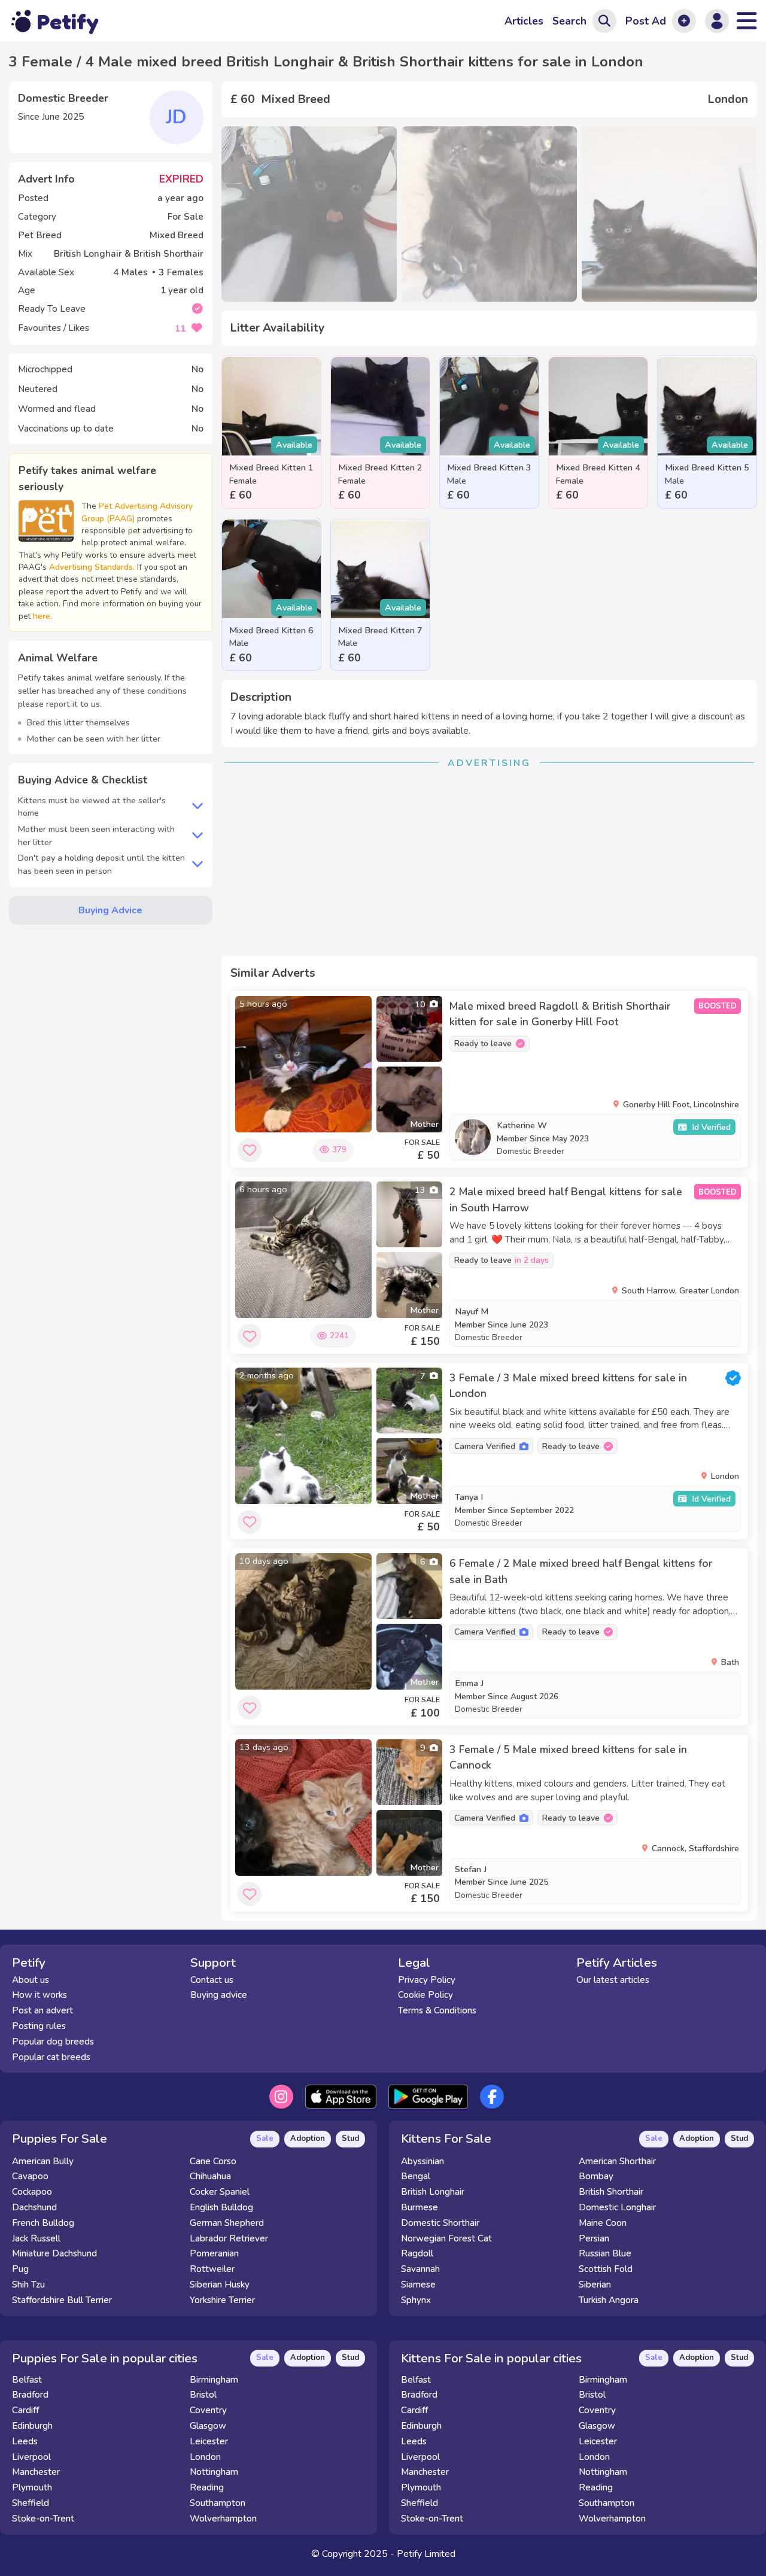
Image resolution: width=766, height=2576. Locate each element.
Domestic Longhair (617, 2207)
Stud (350, 2138)
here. (42, 616)
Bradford (30, 2395)
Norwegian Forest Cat (446, 2238)
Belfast (27, 2380)
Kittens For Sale (446, 2138)
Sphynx (416, 2300)
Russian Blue (605, 2253)
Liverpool (31, 2457)
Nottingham (214, 2472)
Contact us (212, 1980)
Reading (207, 2487)
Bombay (596, 2176)
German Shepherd (227, 2223)
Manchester (36, 2472)
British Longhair (433, 2192)
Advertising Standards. (92, 567)
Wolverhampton (223, 2519)
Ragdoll (417, 2253)
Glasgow (208, 2426)
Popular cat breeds (51, 2057)
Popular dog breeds (53, 2042)
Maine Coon (603, 2223)
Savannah (420, 2269)
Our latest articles (613, 1980)
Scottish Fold (606, 2269)
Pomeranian (214, 2253)
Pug (20, 2269)
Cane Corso (213, 2161)
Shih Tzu (28, 2285)
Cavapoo (30, 2176)
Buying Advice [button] (110, 910)
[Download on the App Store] (341, 2097)
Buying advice (219, 1995)
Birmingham (214, 2380)
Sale (265, 2138)
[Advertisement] (489, 863)
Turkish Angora (609, 2300)
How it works (39, 1995)
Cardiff (25, 2410)
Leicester (209, 2441)
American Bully (43, 2161)
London (205, 2457)
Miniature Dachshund (54, 2253)
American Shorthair (617, 2161)
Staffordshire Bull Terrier (62, 2300)
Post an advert (42, 2010)
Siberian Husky (220, 2285)
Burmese (420, 2207)
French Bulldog (43, 2223)
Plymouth (32, 2487)
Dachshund (34, 2207)
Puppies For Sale (60, 2138)
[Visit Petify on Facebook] (492, 2097)
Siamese (418, 2285)
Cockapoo (32, 2192)
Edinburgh (32, 2426)
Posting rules (39, 2026)
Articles (524, 21)
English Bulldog (221, 2207)
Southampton (218, 2503)
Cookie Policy (425, 1995)
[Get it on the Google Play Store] (428, 2097)
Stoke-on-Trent (43, 2519)
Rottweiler (212, 2269)
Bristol (203, 2395)
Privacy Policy (427, 1980)
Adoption (308, 2138)
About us (31, 1980)
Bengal (416, 2176)
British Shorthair (611, 2192)
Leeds (25, 2441)
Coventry (208, 2410)
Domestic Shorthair (440, 2223)
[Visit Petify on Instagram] (281, 2097)
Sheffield (31, 2503)
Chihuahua (210, 2176)
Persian (594, 2238)
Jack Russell (36, 2238)
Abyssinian (422, 2161)
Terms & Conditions (437, 2010)
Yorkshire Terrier (222, 2300)
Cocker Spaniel (220, 2192)
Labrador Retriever (229, 2238)
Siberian (595, 2285)
